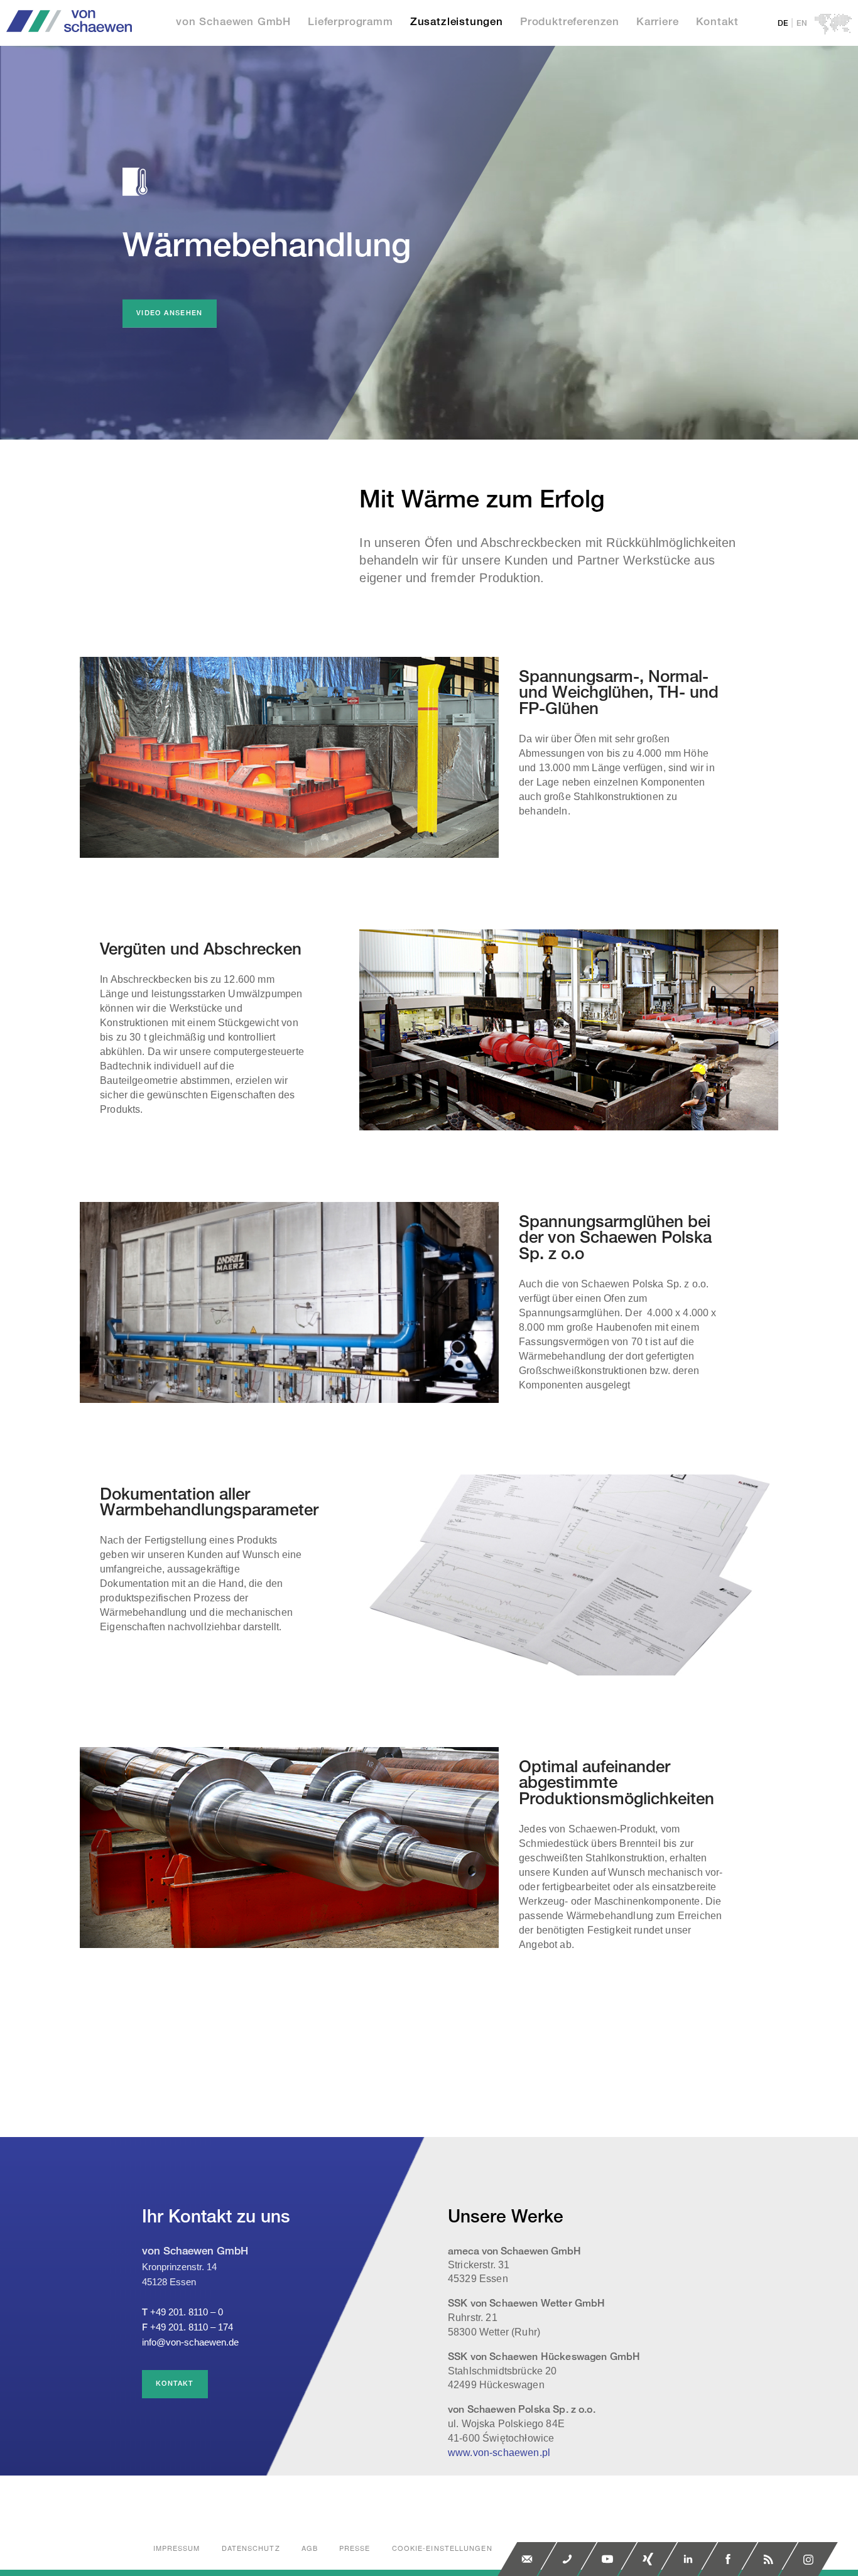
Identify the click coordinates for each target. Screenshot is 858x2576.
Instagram (808, 2559)
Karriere (658, 22)
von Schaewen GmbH (233, 22)
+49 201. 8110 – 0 (187, 2312)
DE (783, 24)
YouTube (607, 2559)
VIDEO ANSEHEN (170, 313)
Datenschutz (251, 2548)
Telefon (567, 2559)
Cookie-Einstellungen (442, 2548)
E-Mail (527, 2559)
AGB (310, 2548)
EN (802, 24)
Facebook (728, 2559)
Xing (648, 2559)
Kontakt (717, 22)
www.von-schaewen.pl (499, 2453)
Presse (355, 2548)
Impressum (177, 2548)
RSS (768, 2559)
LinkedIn (688, 2559)
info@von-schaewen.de (190, 2342)
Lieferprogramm (350, 22)
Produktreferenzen (570, 22)
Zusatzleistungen (457, 22)
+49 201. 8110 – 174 (192, 2327)
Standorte (833, 24)
